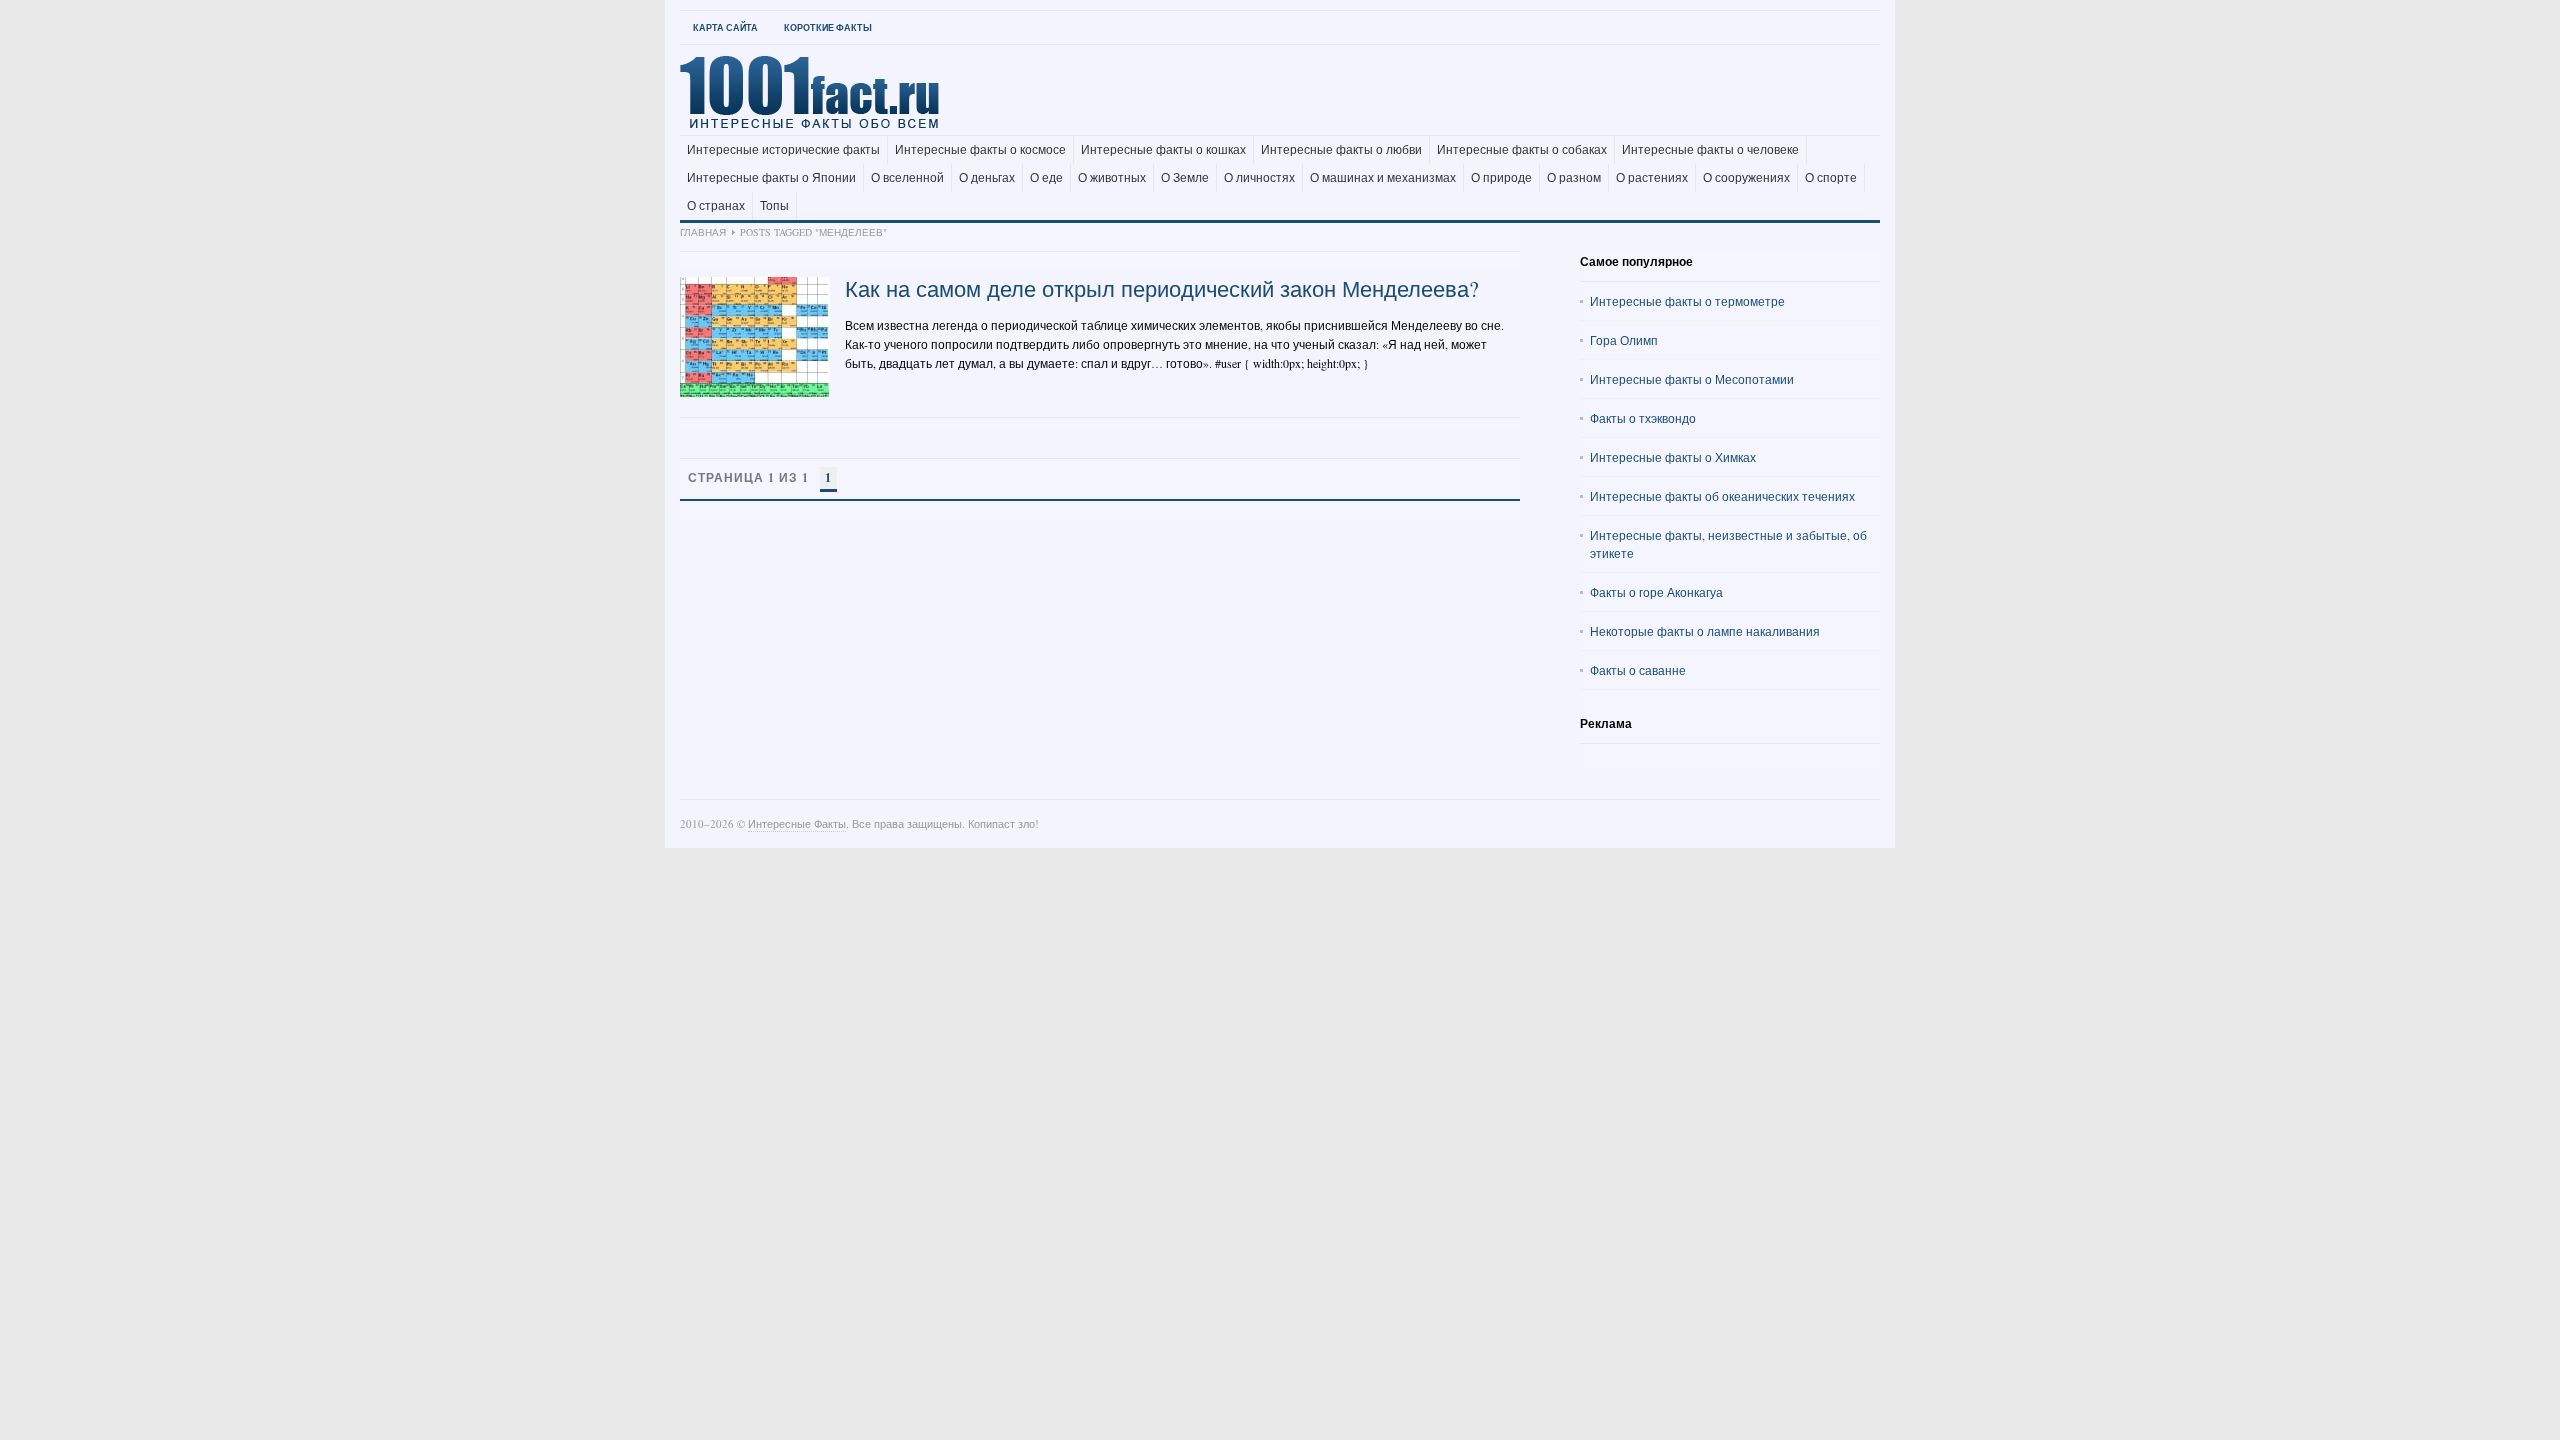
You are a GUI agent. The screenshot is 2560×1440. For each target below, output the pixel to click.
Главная (703, 232)
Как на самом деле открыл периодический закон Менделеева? (1162, 288)
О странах (716, 206)
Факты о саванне (1638, 670)
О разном (1574, 178)
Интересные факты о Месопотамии (1692, 379)
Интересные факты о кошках (1163, 150)
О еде (1046, 178)
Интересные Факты (797, 823)
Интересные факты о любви (1341, 150)
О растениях (1652, 178)
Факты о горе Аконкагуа (1656, 592)
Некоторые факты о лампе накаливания (1705, 631)
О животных (1112, 178)
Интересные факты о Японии (771, 178)
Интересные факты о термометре (1687, 301)
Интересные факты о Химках (1673, 457)
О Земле (1185, 178)
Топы (774, 206)
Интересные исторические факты (783, 150)
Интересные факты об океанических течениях (1722, 496)
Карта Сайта (725, 27)
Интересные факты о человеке (1710, 150)
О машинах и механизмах (1383, 178)
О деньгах (987, 178)
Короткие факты (828, 27)
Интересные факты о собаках (1522, 150)
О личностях (1259, 178)
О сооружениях (1746, 178)
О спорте (1831, 178)
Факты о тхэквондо (1643, 418)
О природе (1501, 178)
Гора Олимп (1624, 340)
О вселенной (907, 178)
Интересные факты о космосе (980, 150)
